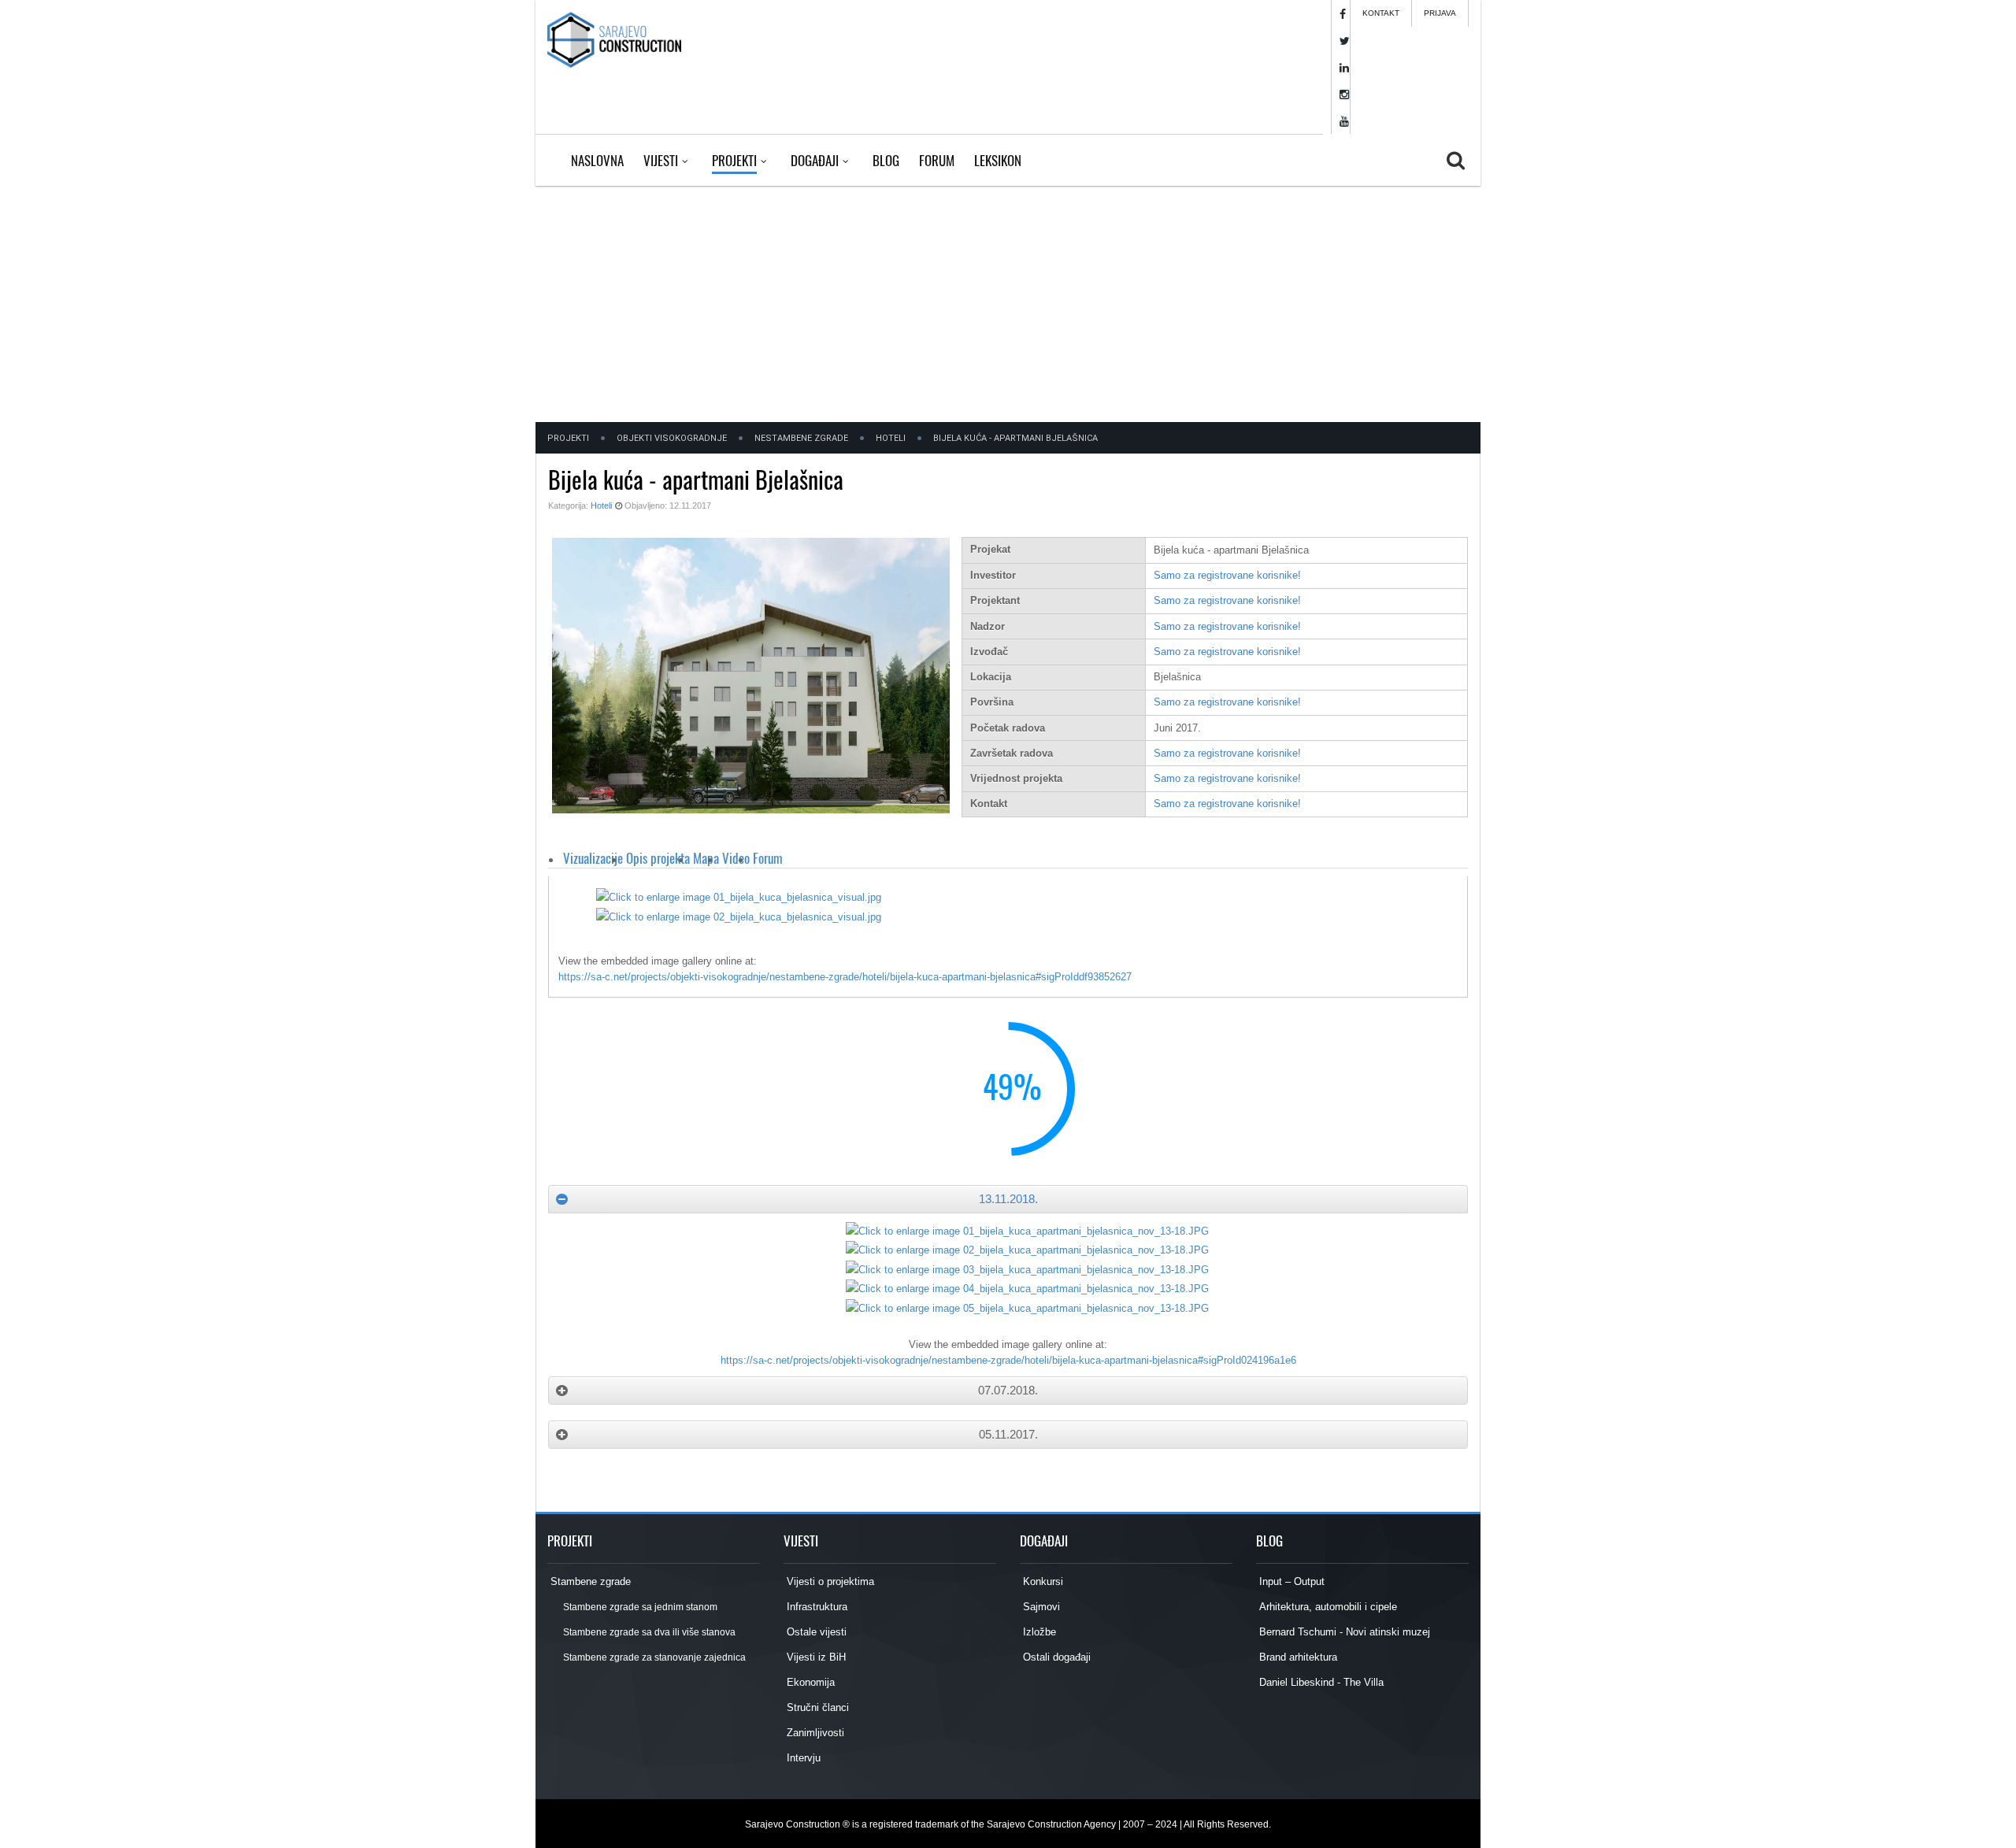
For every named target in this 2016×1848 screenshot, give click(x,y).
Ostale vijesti (815, 1632)
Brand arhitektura (1297, 1657)
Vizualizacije (593, 858)
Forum (768, 858)
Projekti (568, 438)
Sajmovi (1040, 1607)
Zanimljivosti (814, 1733)
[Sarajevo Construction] (614, 39)
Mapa (706, 858)
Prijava (1440, 13)
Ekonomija (809, 1682)
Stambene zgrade (589, 1581)
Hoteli (891, 438)
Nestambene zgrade (801, 438)
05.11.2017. (1008, 1434)
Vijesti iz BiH (815, 1657)
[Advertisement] (1008, 304)
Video (736, 858)
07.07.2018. (1008, 1390)
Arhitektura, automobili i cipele (1327, 1607)
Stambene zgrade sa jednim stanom (639, 1607)
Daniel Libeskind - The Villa (1320, 1682)
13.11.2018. (1008, 1199)
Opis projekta (658, 858)
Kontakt (1381, 13)
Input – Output (1290, 1581)
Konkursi (1041, 1581)
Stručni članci (816, 1707)
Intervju (802, 1758)
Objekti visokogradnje (672, 438)
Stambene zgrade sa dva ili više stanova (649, 1632)
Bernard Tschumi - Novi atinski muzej (1343, 1632)
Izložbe (1038, 1632)
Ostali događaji (1055, 1657)
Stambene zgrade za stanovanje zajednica (654, 1657)
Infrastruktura (815, 1607)
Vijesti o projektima (829, 1581)
